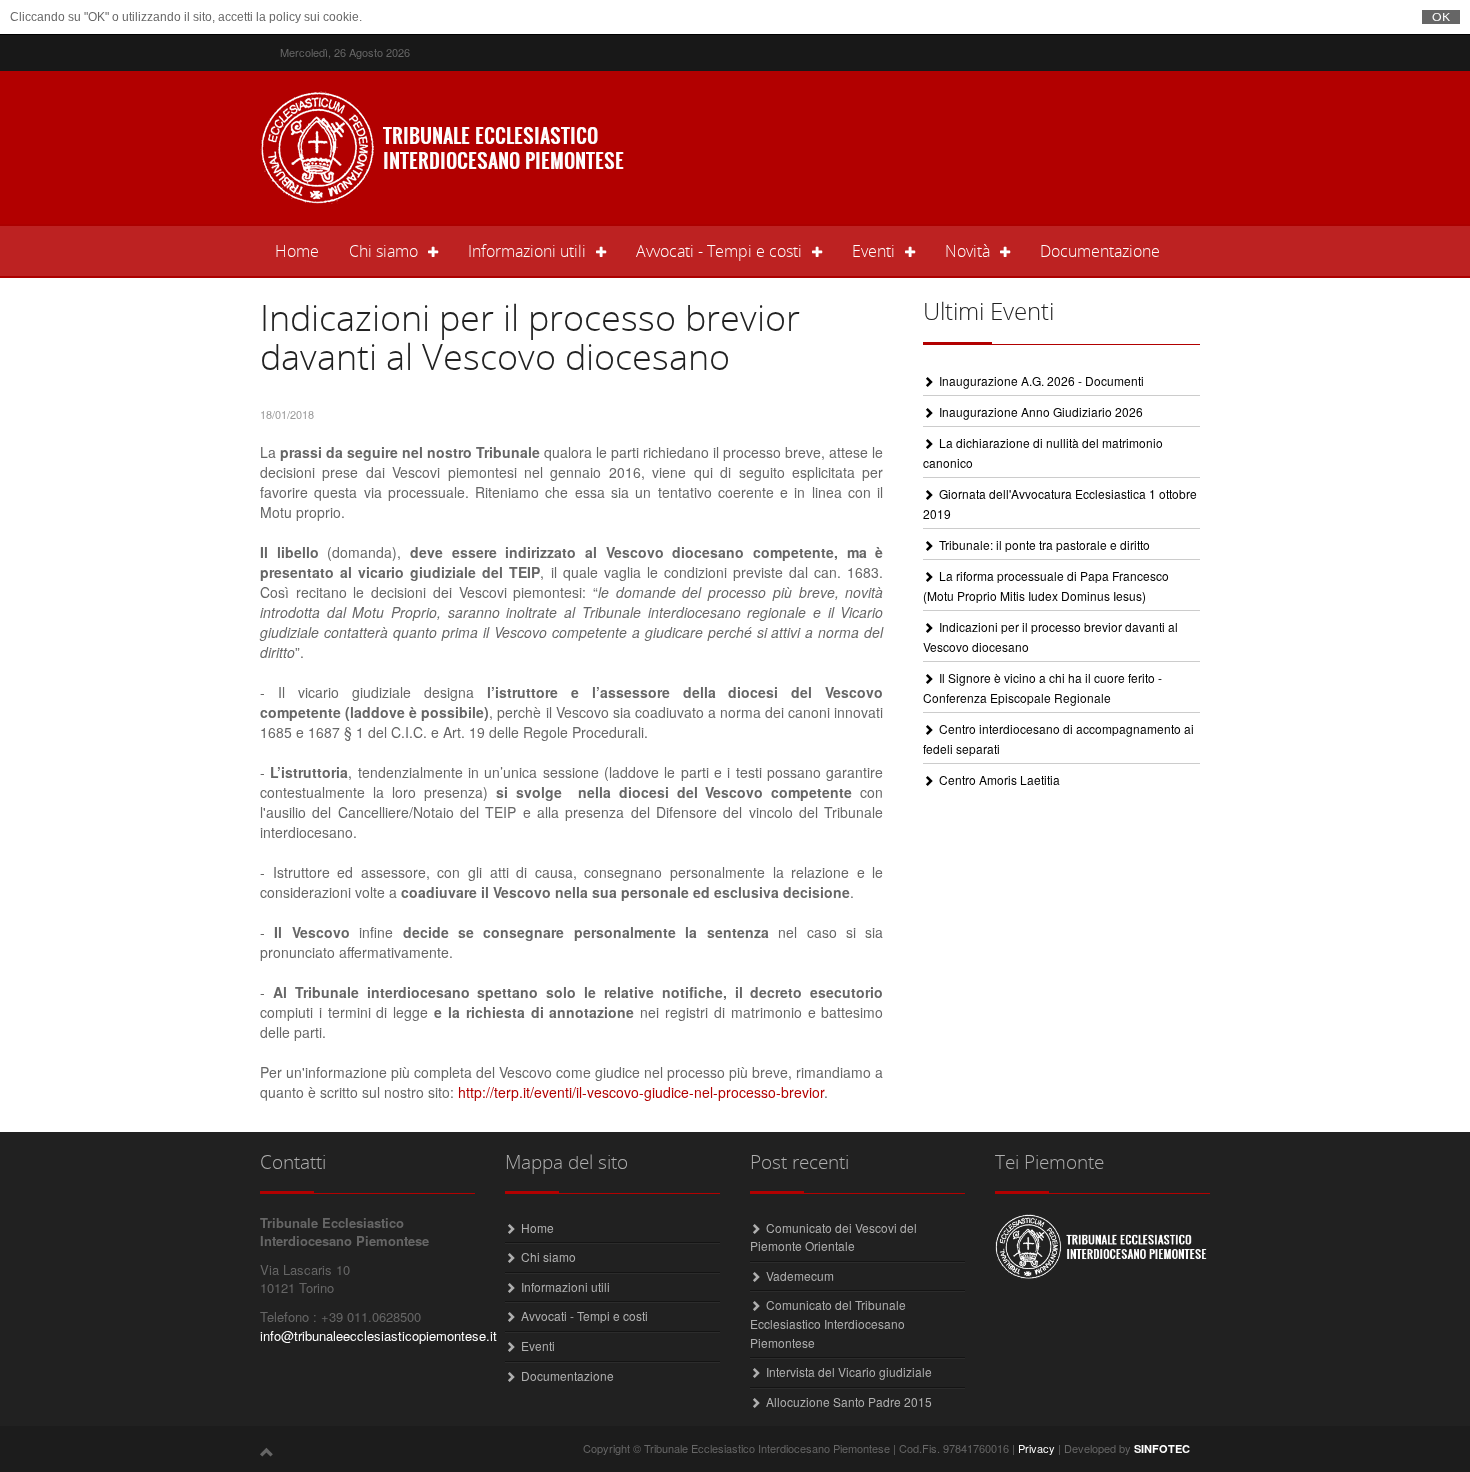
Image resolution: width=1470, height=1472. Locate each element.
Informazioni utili (565, 1286)
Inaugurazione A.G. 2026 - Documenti (1041, 380)
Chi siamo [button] (383, 251)
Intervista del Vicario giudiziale (849, 1371)
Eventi (538, 1345)
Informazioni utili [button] (527, 251)
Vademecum (800, 1275)
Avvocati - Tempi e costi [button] (719, 251)
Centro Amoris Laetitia (999, 779)
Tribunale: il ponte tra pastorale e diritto (1044, 544)
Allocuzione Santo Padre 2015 (849, 1401)
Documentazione (1100, 251)
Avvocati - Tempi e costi (584, 1315)
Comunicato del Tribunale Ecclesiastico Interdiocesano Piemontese (828, 1323)
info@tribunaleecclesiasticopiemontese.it (378, 1335)
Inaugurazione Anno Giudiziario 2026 (1041, 411)
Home (304, 250)
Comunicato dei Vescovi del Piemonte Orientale (833, 1237)
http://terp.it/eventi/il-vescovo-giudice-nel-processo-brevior (641, 1092)
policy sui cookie (314, 17)
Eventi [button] (873, 251)
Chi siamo (548, 1256)
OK (1441, 17)
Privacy (1036, 1448)
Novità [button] (967, 251)
